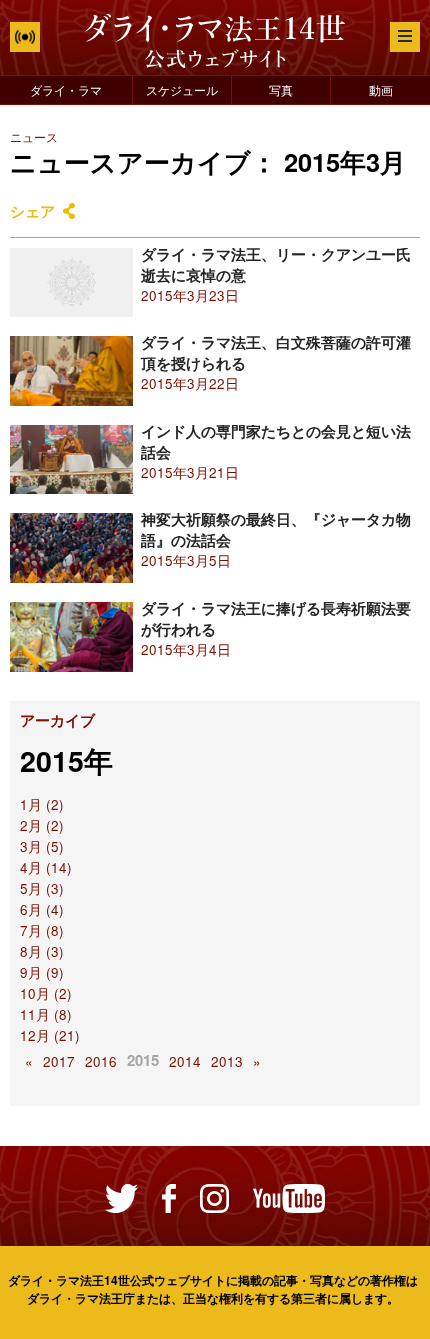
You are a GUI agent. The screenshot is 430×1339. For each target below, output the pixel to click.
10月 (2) (46, 993)
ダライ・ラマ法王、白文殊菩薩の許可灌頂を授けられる (276, 352)
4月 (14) (46, 867)
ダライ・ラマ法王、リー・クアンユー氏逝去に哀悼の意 (276, 264)
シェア (32, 211)
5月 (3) (42, 888)
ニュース (34, 136)
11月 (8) (46, 1014)
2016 (101, 1061)
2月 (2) (42, 825)
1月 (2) (42, 804)
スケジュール (182, 89)
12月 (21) (50, 1035)
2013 (227, 1061)
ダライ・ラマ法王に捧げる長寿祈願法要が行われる (276, 618)
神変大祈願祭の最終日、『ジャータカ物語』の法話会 (276, 529)
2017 (59, 1061)
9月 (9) (42, 972)
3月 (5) (42, 846)
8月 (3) (42, 951)
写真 (281, 89)
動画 (381, 89)
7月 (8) (42, 930)
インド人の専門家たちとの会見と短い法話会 (276, 441)
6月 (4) (42, 909)
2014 (185, 1061)
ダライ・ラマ (66, 89)
